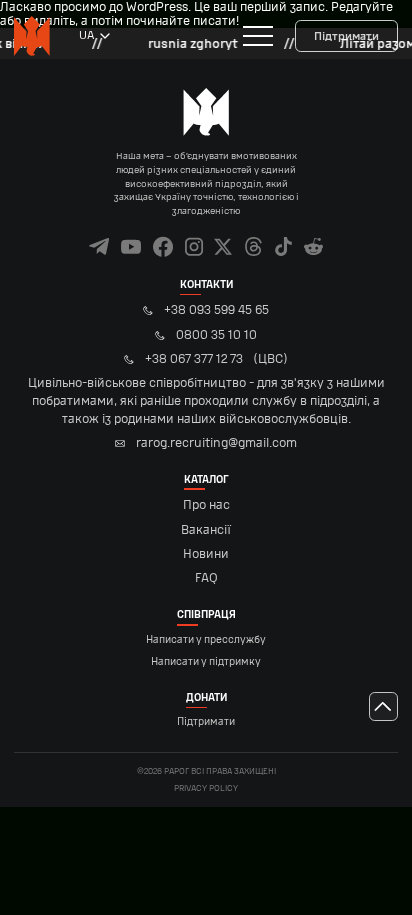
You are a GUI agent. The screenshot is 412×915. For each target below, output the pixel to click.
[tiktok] (283, 246)
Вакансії (206, 530)
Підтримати (346, 36)
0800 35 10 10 (216, 335)
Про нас (206, 505)
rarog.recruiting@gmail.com (216, 443)
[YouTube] (131, 246)
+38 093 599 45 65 (216, 310)
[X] (223, 246)
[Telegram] (99, 246)
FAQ (206, 578)
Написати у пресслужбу (206, 640)
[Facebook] (163, 246)
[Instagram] (194, 246)
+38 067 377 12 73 (206, 388)
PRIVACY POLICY (206, 788)
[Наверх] (383, 706)
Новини (206, 554)
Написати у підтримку (206, 662)
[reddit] (313, 246)
